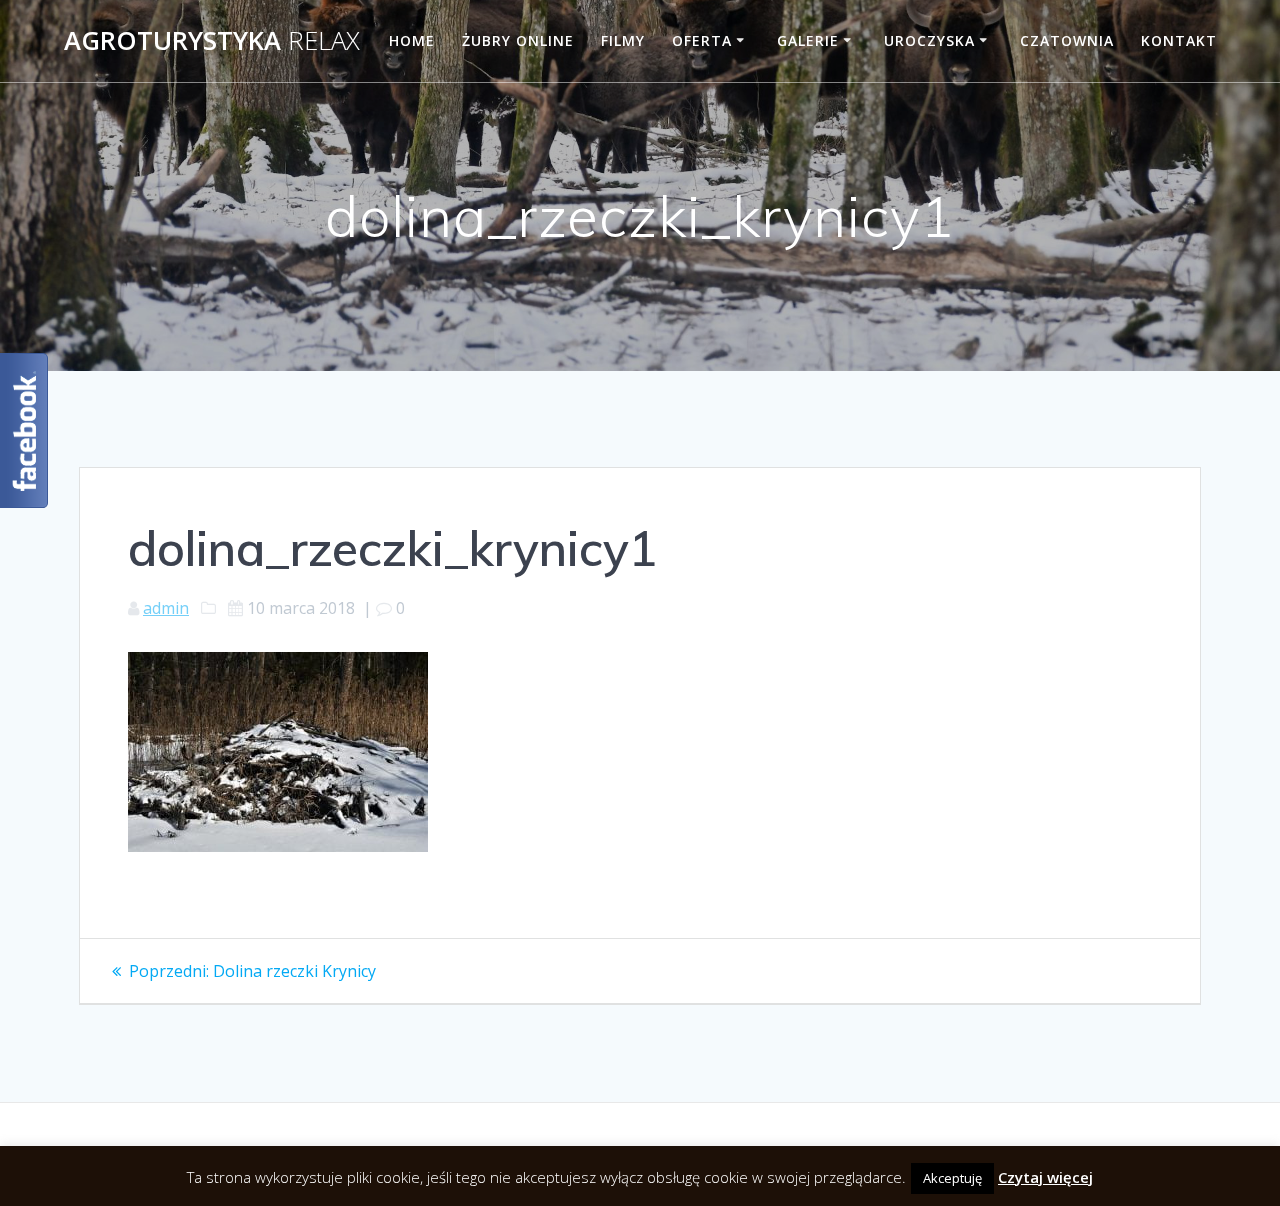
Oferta (702, 40)
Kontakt (1179, 40)
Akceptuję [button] (952, 1178)
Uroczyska (929, 40)
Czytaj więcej (1045, 1177)
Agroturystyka (212, 41)
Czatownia (1067, 40)
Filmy (623, 40)
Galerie (808, 40)
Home (412, 40)
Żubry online (518, 40)
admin (166, 608)
